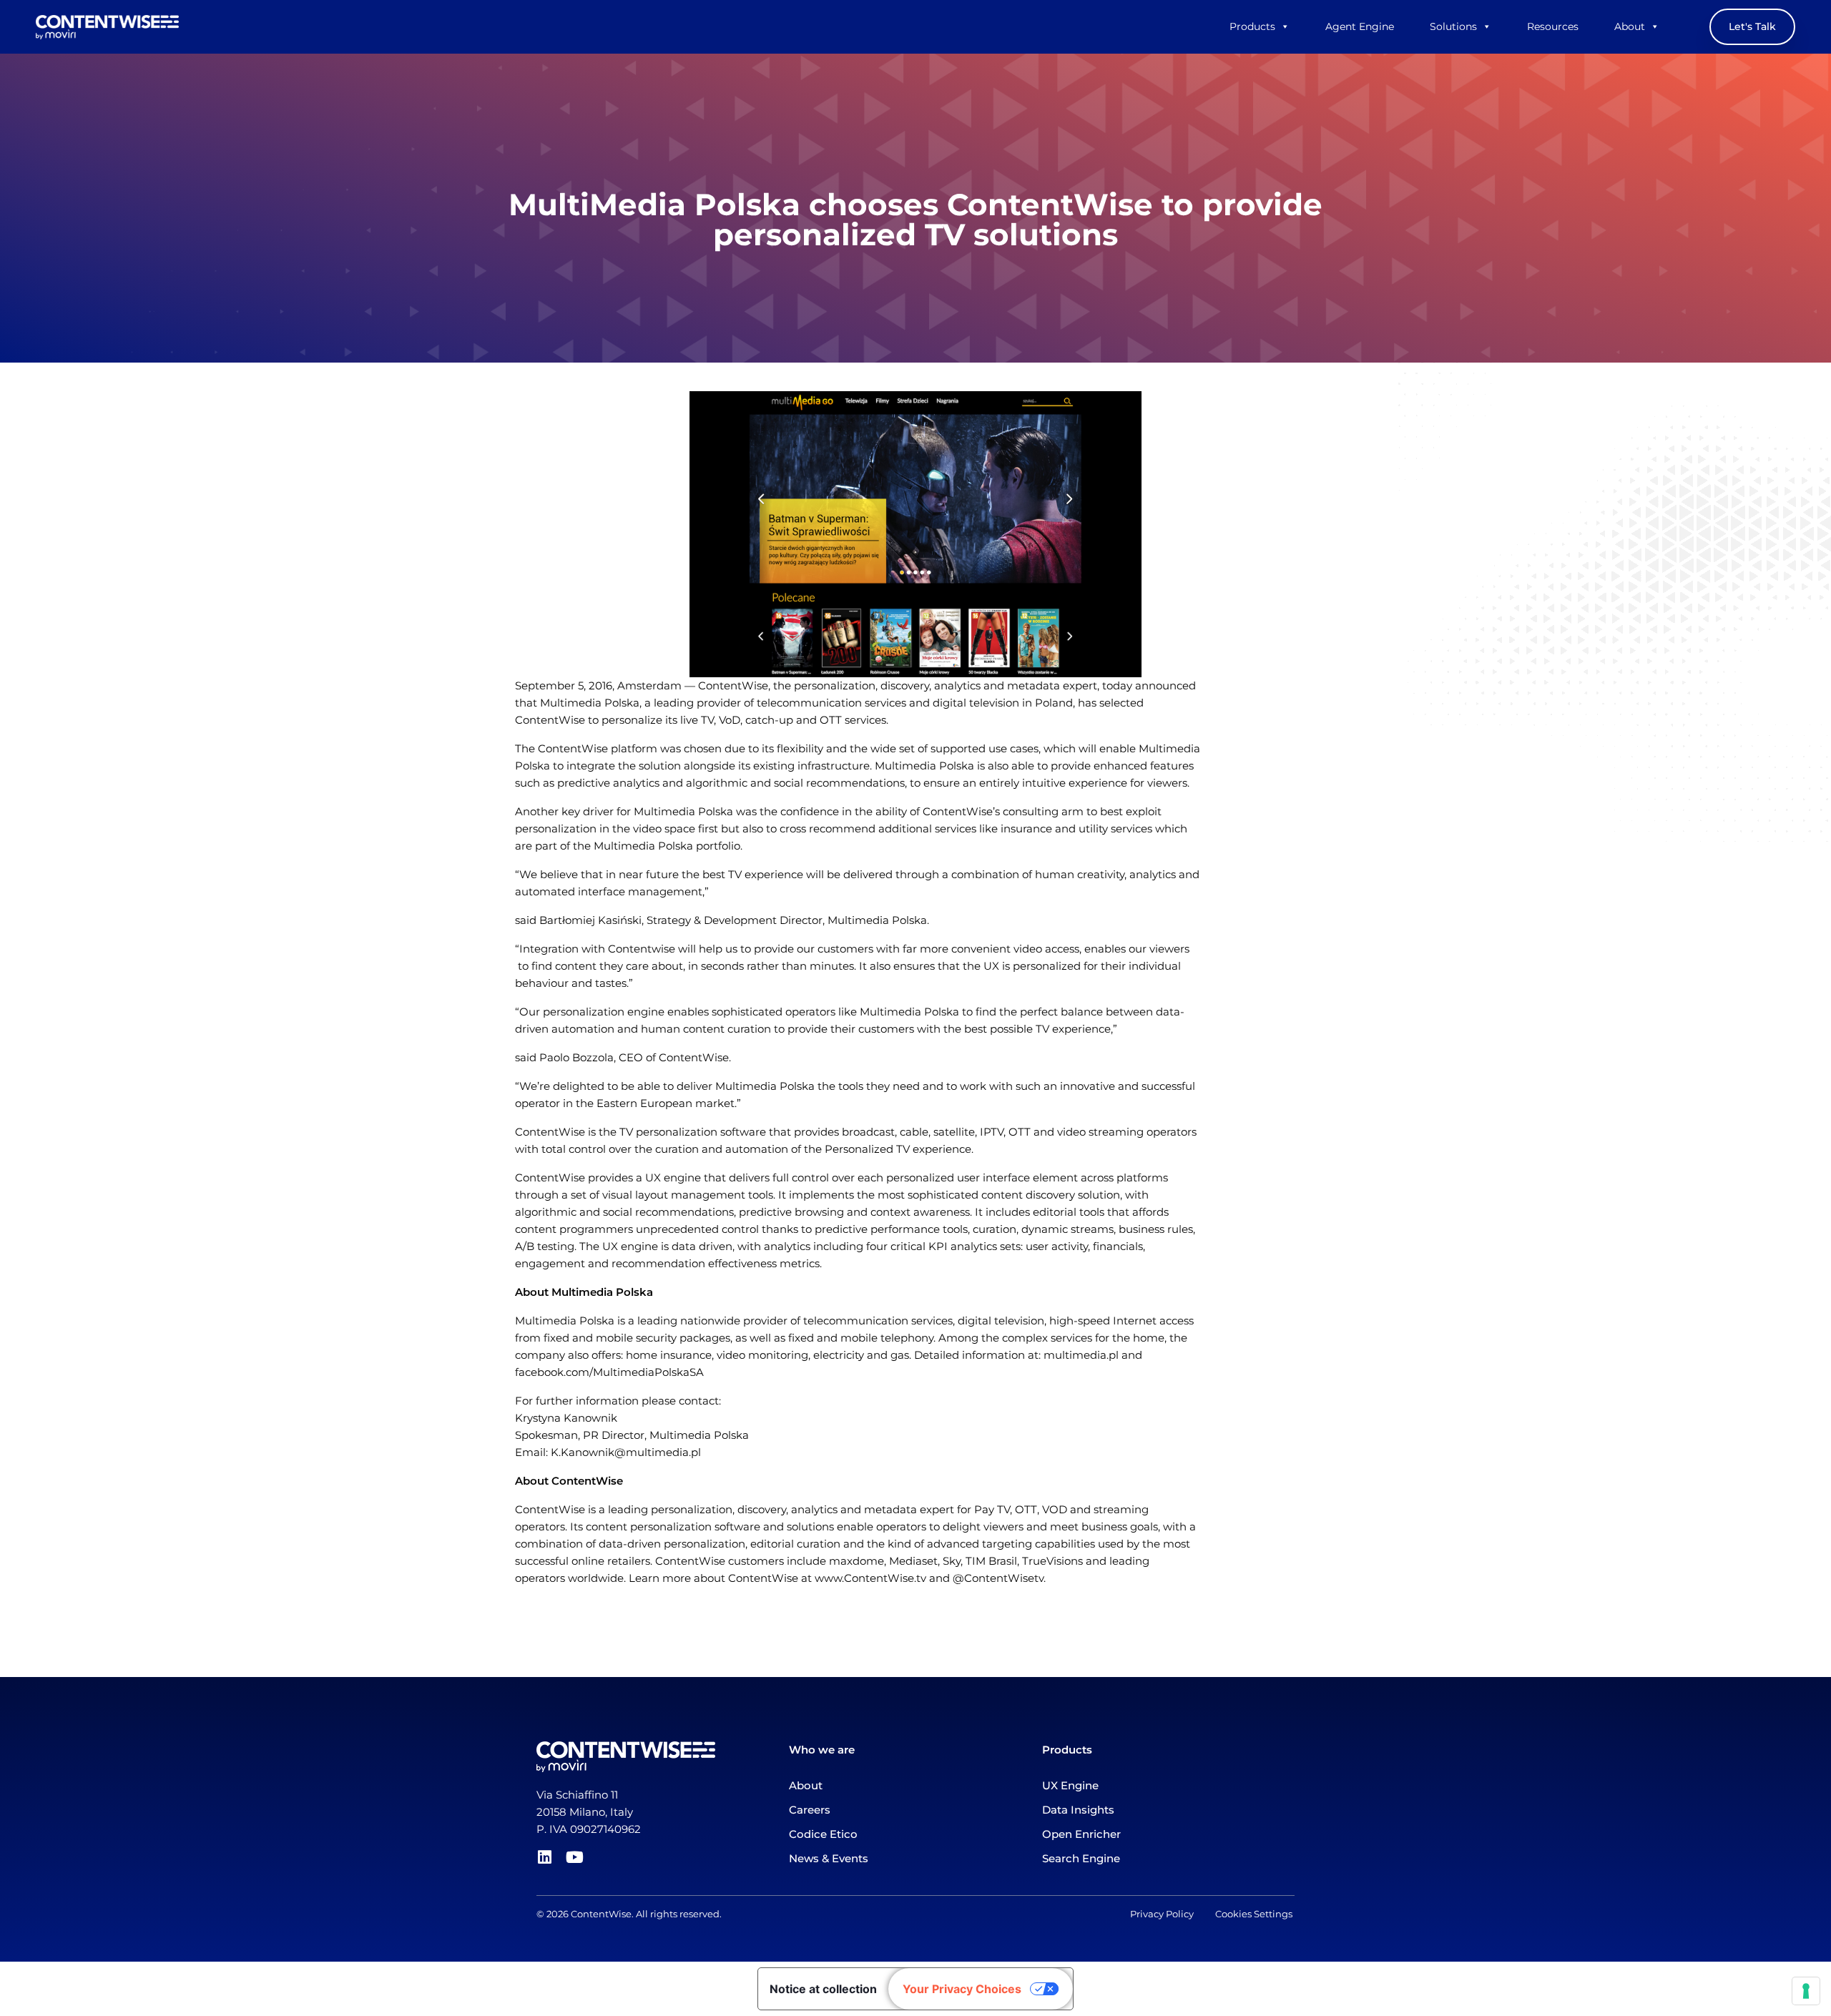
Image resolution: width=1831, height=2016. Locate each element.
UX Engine (1070, 1785)
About (1630, 26)
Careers (810, 1810)
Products (1252, 26)
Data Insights (1078, 1810)
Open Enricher (1081, 1834)
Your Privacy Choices (962, 1989)
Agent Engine (1360, 26)
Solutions (1453, 26)
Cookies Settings (1254, 1914)
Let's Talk (1752, 26)
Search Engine (1081, 1858)
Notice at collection (823, 1989)
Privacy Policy (1173, 1914)
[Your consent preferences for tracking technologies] (1806, 1991)
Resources (1553, 26)
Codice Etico (823, 1834)
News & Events (829, 1858)
